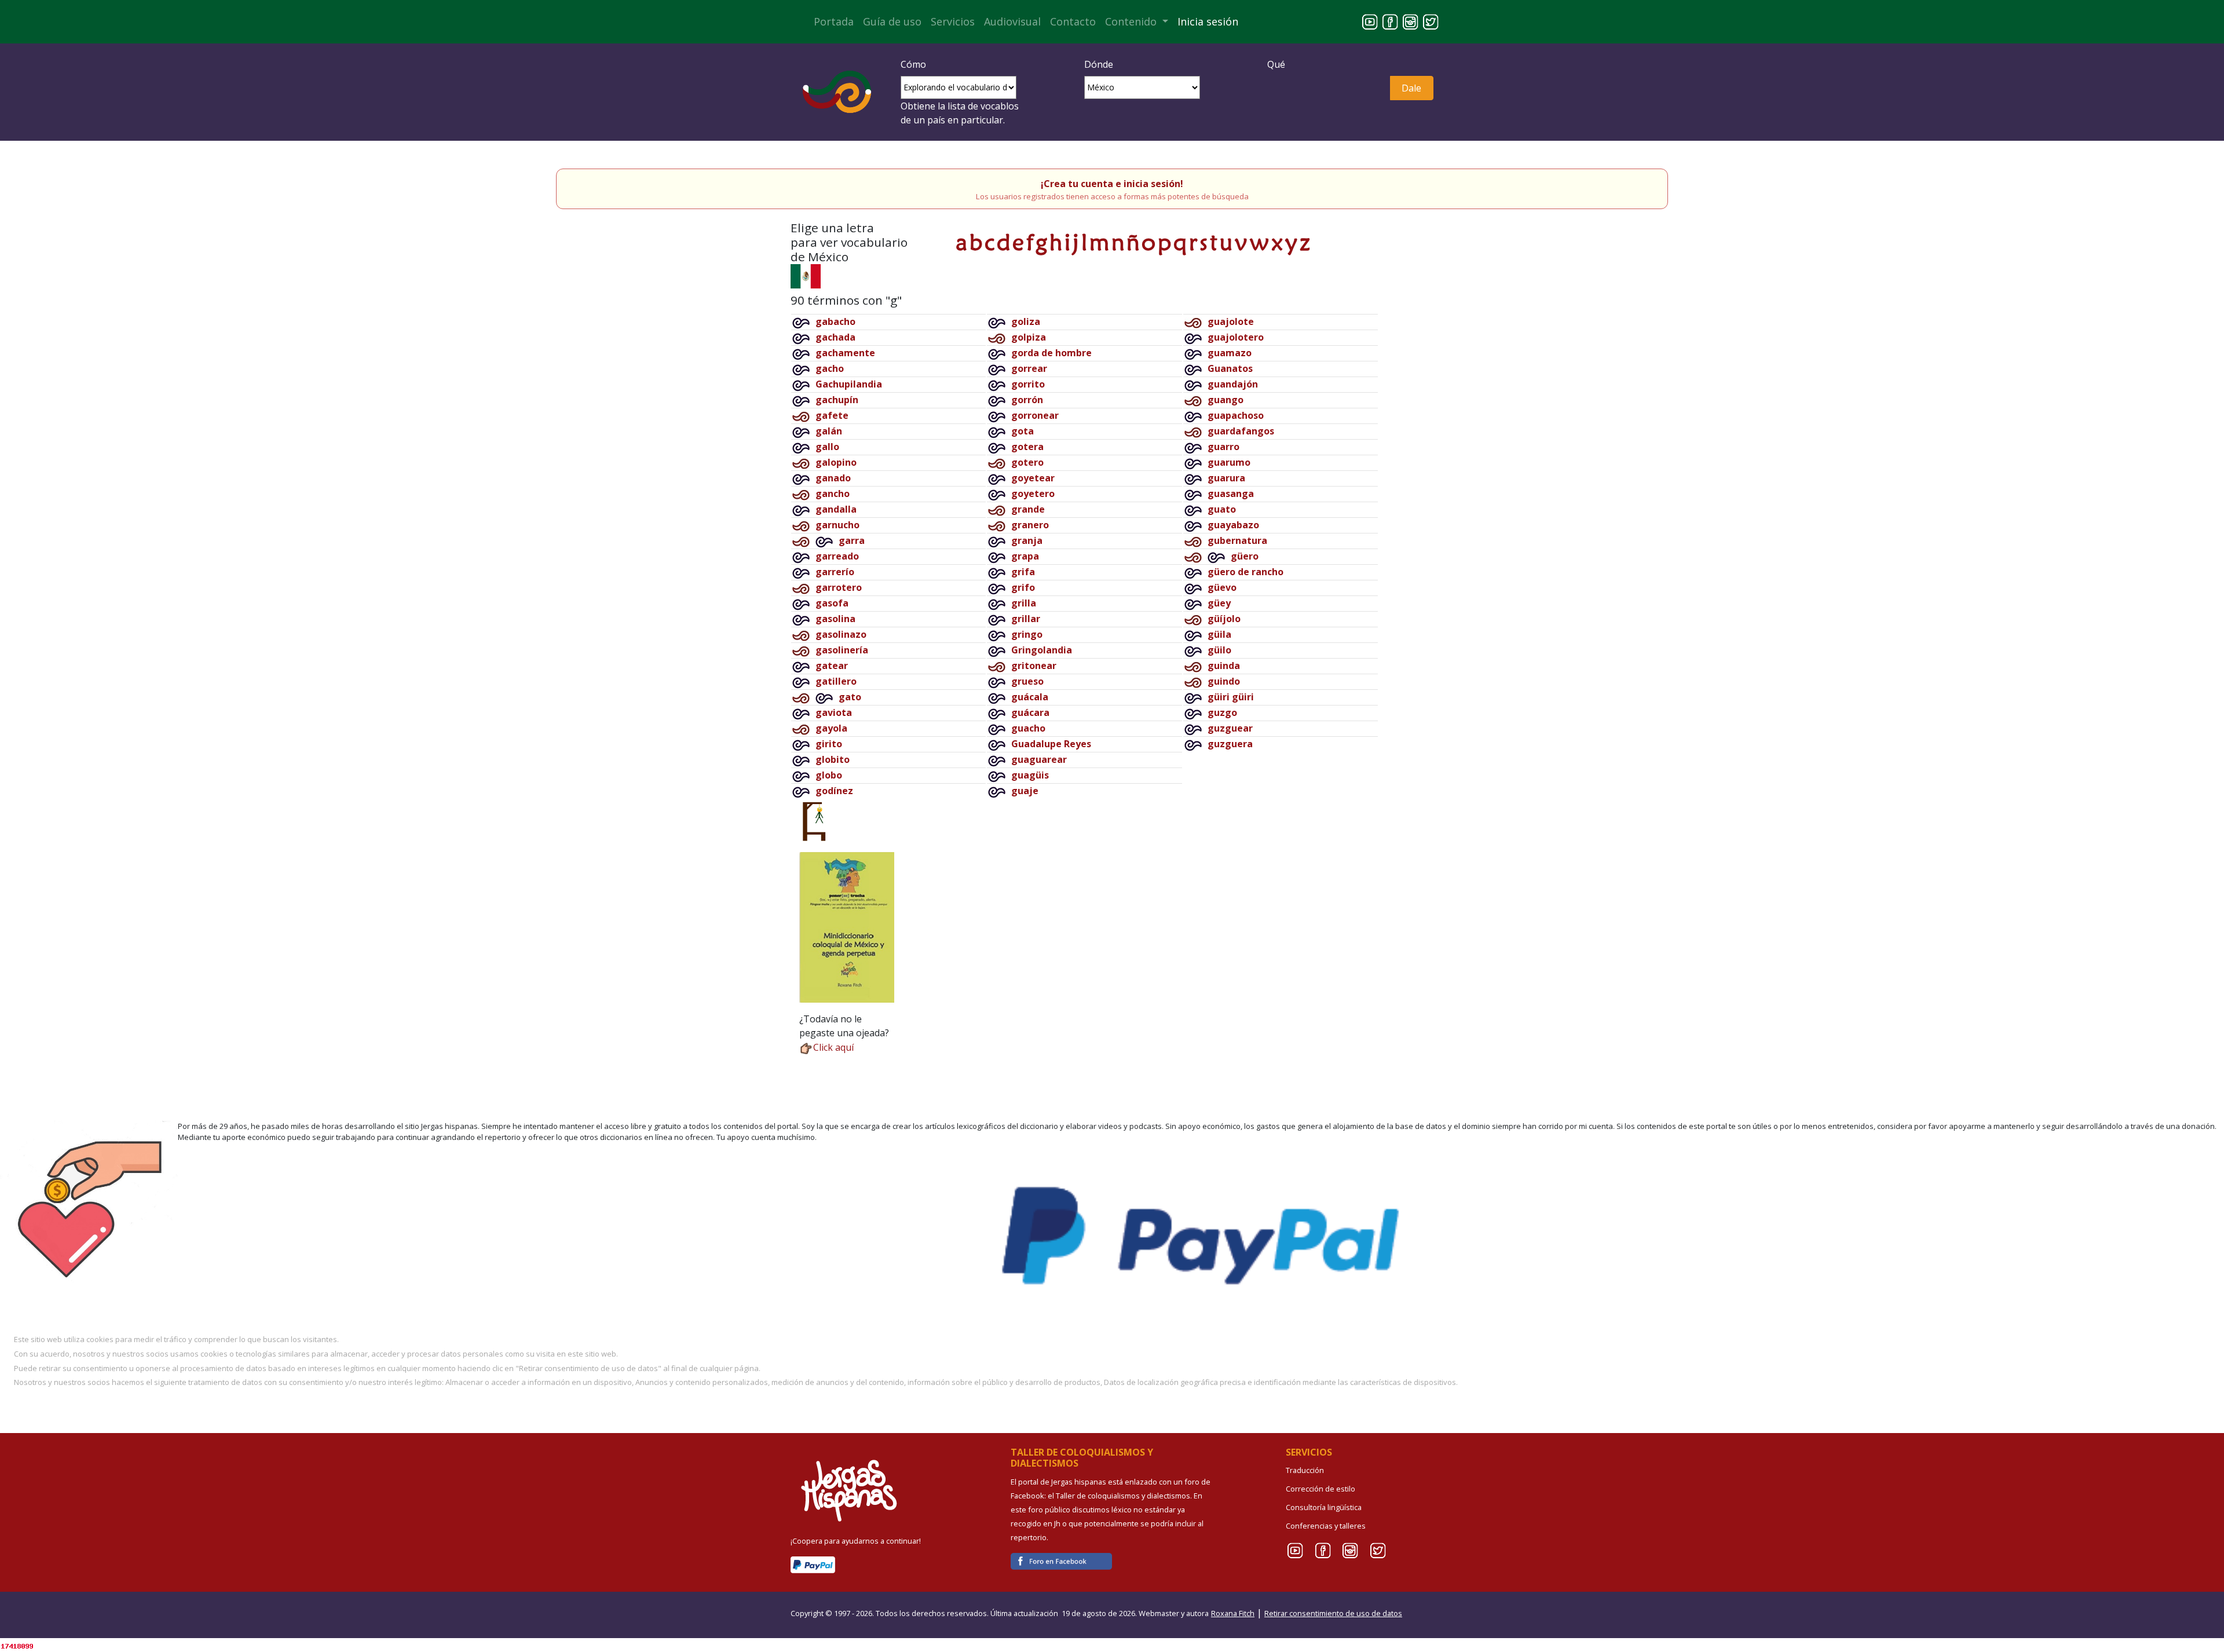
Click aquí (833, 1047)
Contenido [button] (1132, 21)
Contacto (1073, 21)
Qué (1276, 64)
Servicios (953, 21)
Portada (834, 21)
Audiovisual (1012, 21)
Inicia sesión (1208, 21)
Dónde (1099, 64)
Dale (1411, 88)
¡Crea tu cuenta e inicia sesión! (1112, 184)
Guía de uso (892, 21)
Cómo (913, 64)
